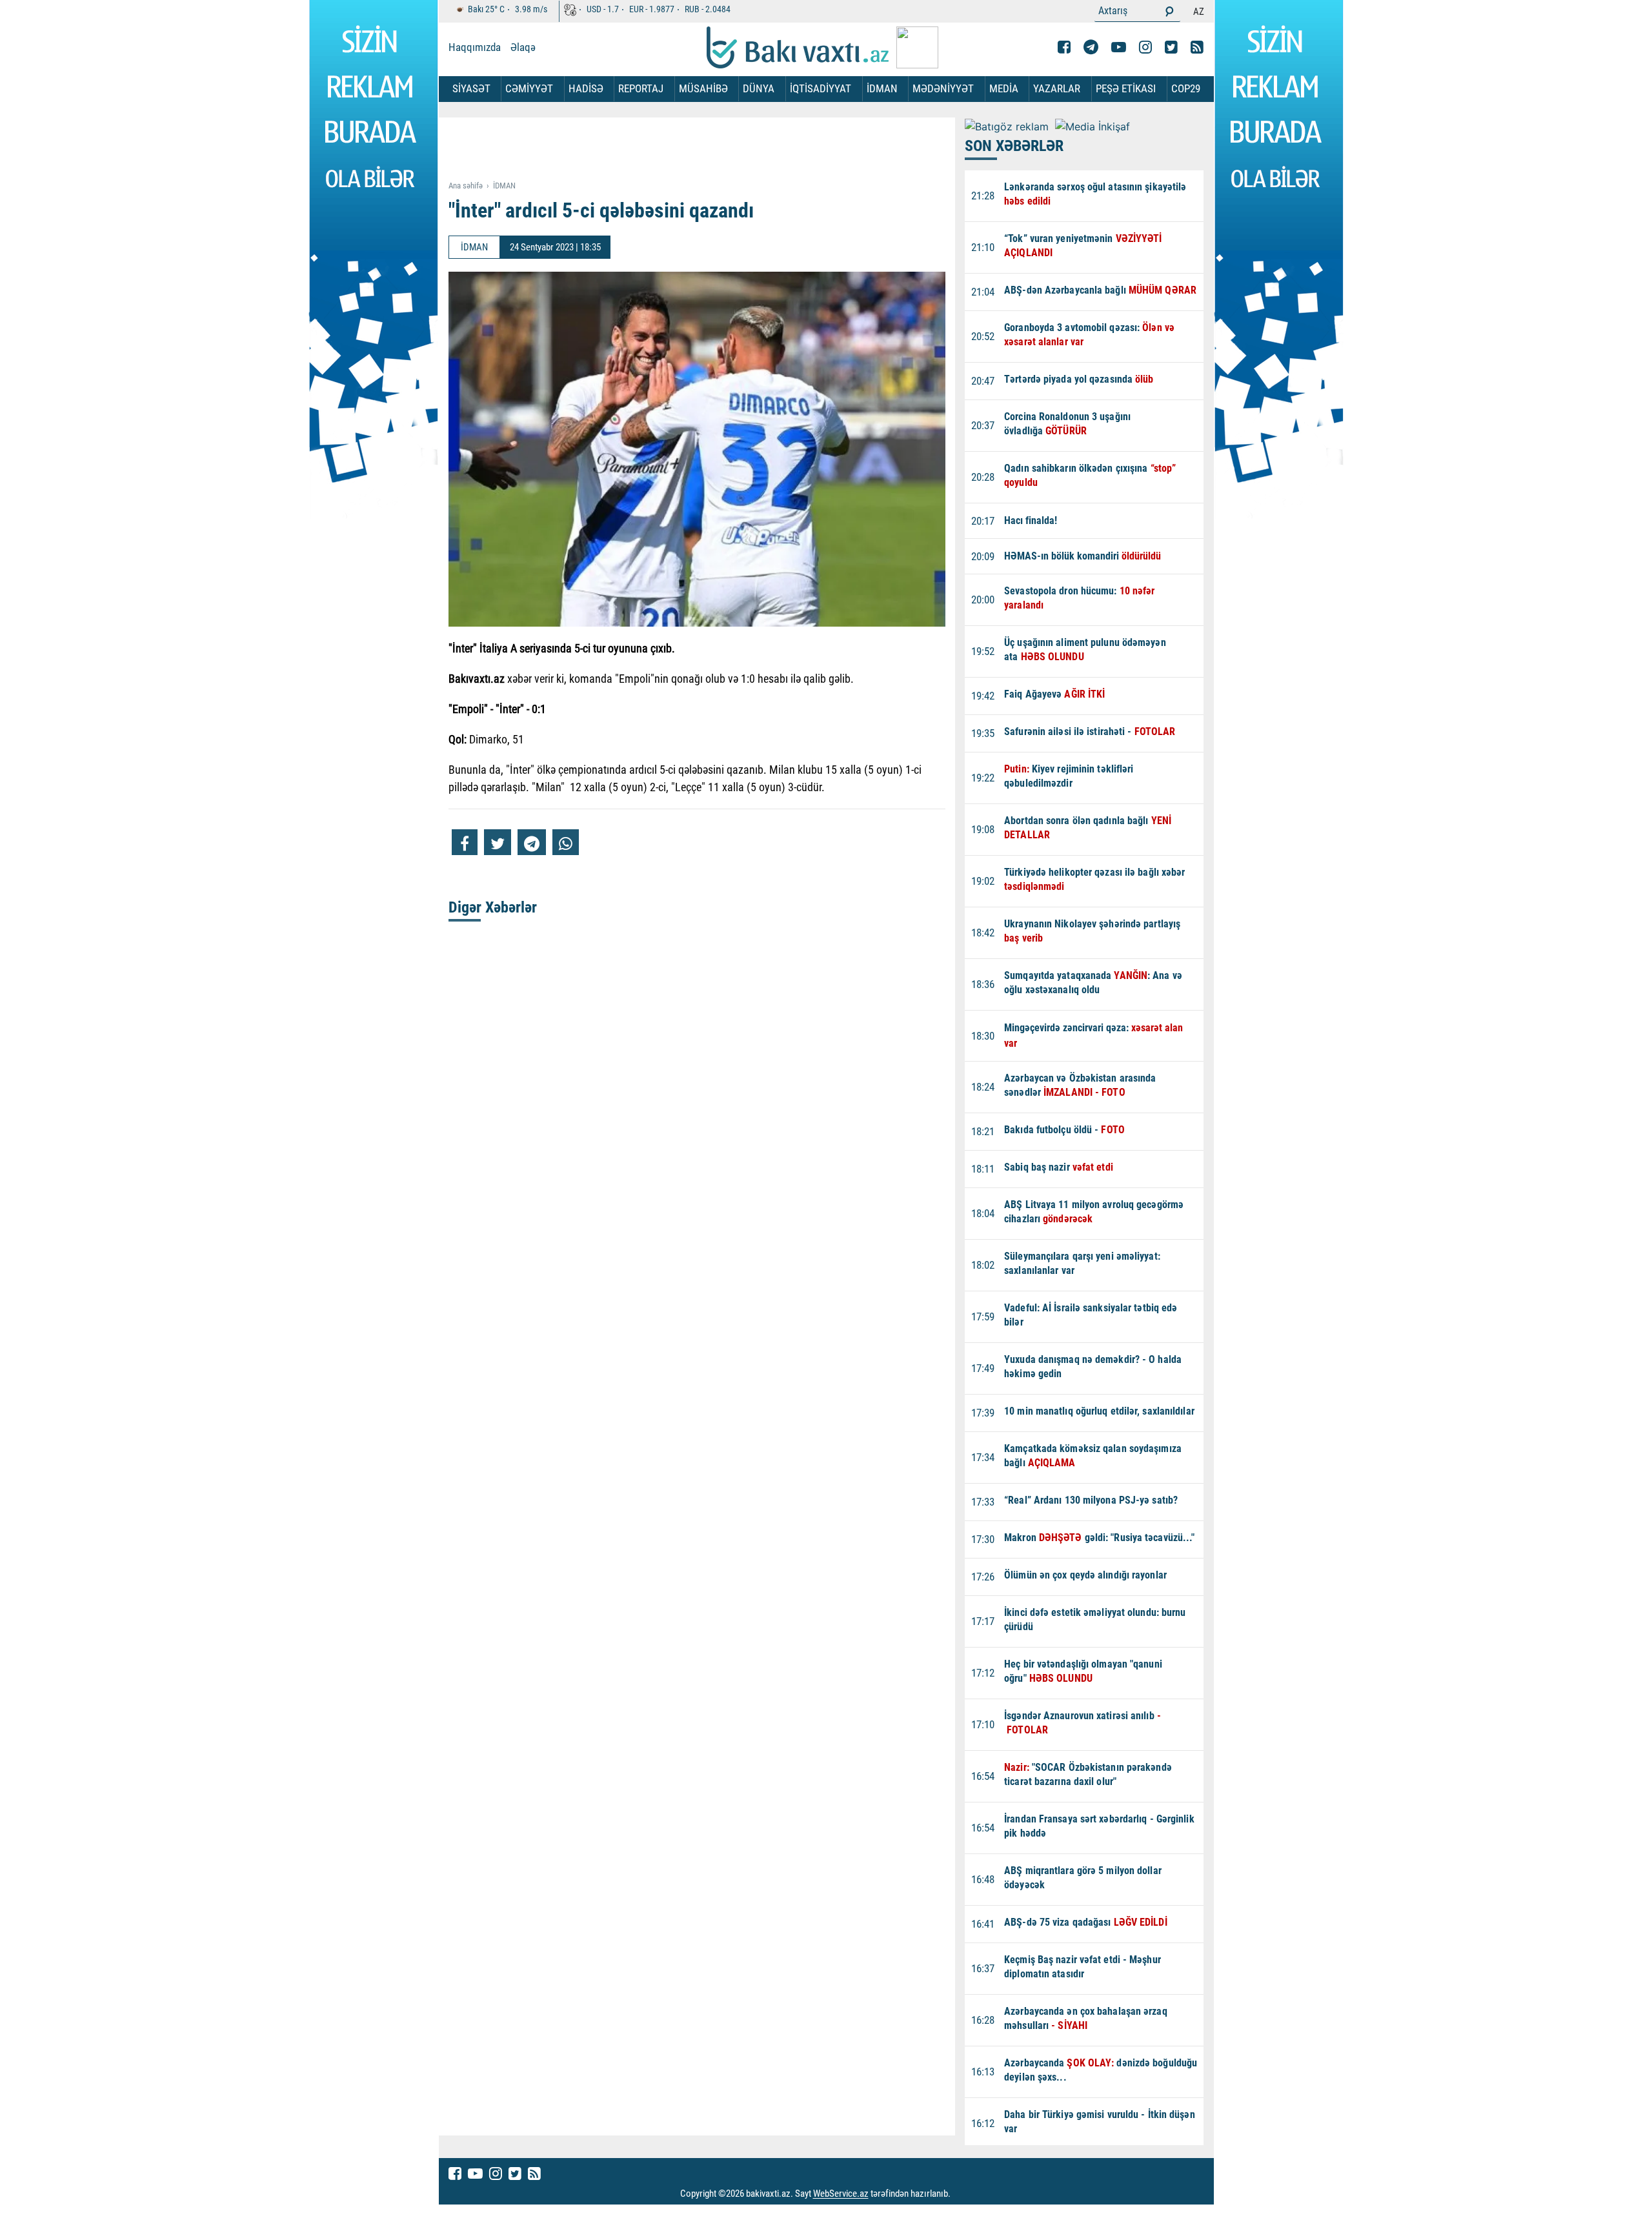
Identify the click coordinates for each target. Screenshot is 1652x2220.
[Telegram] (1091, 47)
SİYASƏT (471, 88)
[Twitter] (1171, 47)
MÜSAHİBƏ (703, 88)
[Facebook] (1064, 47)
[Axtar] (1169, 11)
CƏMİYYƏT (529, 88)
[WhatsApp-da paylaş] (566, 842)
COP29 (1186, 88)
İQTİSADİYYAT (821, 88)
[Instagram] (1145, 47)
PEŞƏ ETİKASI (1126, 88)
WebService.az (841, 2194)
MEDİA (1004, 88)
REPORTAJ (641, 88)
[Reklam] (707, 150)
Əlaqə (523, 47)
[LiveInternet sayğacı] (962, 2194)
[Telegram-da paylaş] (532, 842)
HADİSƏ (586, 88)
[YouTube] (1119, 47)
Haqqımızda (475, 47)
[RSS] (1197, 47)
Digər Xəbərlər (493, 907)
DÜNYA (759, 88)
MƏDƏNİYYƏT (943, 88)
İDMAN (882, 88)
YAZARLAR (1057, 88)
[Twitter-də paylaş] (498, 842)
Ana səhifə (466, 186)
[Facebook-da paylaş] (465, 842)
